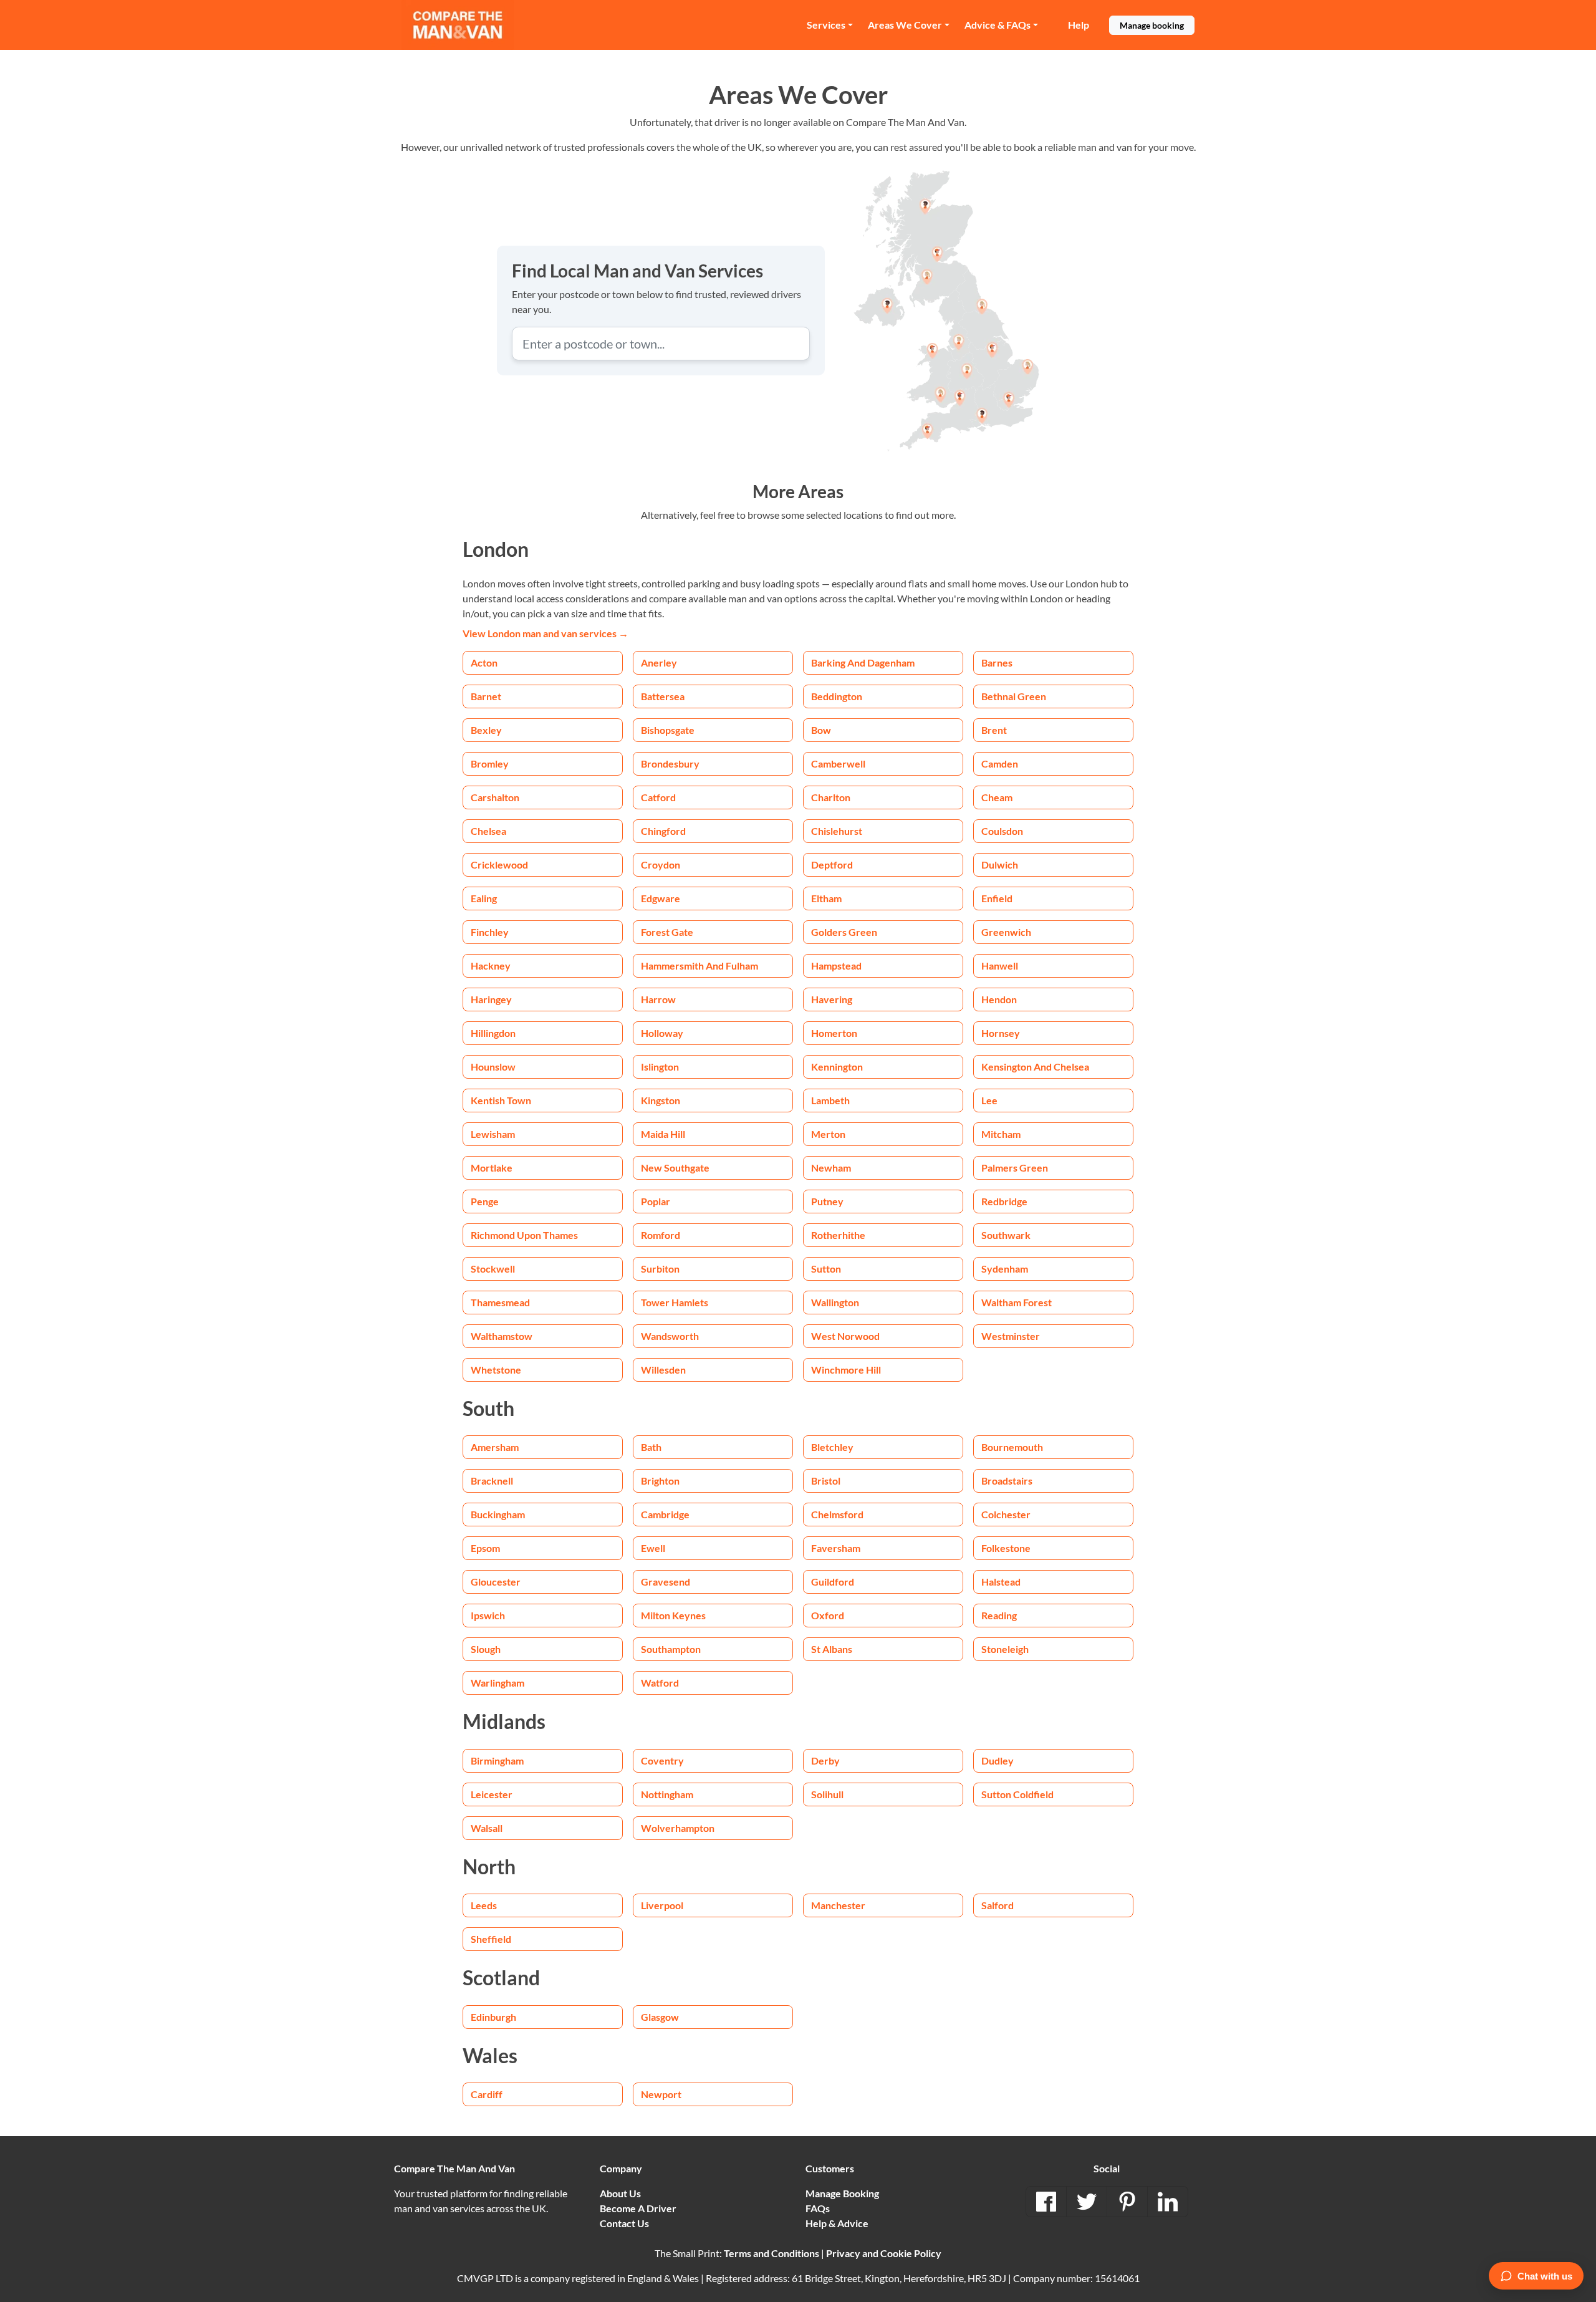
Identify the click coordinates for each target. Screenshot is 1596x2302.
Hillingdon (493, 1033)
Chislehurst (837, 831)
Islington (660, 1067)
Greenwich (1006, 932)
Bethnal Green (1014, 696)
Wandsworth (670, 1336)
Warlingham (498, 1683)
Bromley (490, 763)
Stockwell (493, 1269)
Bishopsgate (668, 730)
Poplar (656, 1201)
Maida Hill (663, 1134)
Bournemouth (1012, 1447)
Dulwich (1000, 864)
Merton (828, 1134)
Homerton (834, 1033)
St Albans (832, 1649)
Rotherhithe (838, 1235)
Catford (658, 797)
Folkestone (1006, 1548)
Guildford (833, 1582)
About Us (620, 2193)
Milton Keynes (673, 1615)
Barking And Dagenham (863, 662)
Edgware (661, 898)
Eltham (826, 898)
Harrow (658, 999)
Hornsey (1001, 1033)
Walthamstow (502, 1336)
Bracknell (492, 1481)
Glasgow (660, 2017)
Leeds (484, 1905)
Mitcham (1001, 1134)
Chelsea (488, 831)
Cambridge (665, 1514)
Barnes (997, 662)
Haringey (491, 999)
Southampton (671, 1649)
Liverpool (662, 1905)
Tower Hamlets (675, 1302)
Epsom (485, 1548)
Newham (831, 1168)
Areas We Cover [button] (905, 25)
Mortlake (492, 1168)
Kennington (837, 1067)
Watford (660, 1683)
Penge (485, 1201)
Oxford (828, 1615)
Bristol (826, 1481)
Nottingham (667, 1794)
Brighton (660, 1481)
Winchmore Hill (846, 1370)
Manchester (838, 1905)
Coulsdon (1002, 831)
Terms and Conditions (772, 2253)
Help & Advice (837, 2223)
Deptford (832, 864)
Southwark (1006, 1235)
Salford (997, 1905)
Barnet (486, 696)
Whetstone (496, 1370)
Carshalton (495, 797)
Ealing (484, 898)
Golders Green (844, 932)
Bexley (486, 730)
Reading (999, 1615)
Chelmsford (837, 1514)
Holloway (662, 1033)
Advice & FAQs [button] (997, 25)
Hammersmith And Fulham (699, 966)
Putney (827, 1201)
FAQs (818, 2208)
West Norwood (845, 1336)
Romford (661, 1235)
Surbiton (660, 1269)
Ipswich (488, 1615)
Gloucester (496, 1582)
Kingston (661, 1100)
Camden (1000, 763)
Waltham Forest (1017, 1302)
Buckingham (498, 1514)
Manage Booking (842, 2193)
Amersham (495, 1447)
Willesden (663, 1370)
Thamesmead (500, 1302)
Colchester (1006, 1514)
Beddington (837, 696)
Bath (651, 1447)
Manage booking (1152, 25)
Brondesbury (670, 763)
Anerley (659, 662)
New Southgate (675, 1168)
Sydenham (1005, 1269)
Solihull (827, 1794)
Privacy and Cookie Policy (884, 2253)
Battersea (663, 696)
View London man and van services (546, 633)
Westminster (1011, 1336)
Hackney (491, 966)
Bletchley (832, 1447)
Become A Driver (638, 2208)
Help (1079, 25)
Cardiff (487, 2094)
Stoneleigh (1005, 1649)
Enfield (997, 898)
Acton (484, 662)
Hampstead (836, 966)
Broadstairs (1007, 1481)
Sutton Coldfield (1017, 1794)
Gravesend (666, 1582)
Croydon (661, 864)
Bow (821, 730)
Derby (825, 1760)
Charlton (831, 797)
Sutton (826, 1269)
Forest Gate (667, 932)
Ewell (653, 1548)
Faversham (836, 1548)
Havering (832, 999)
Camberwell (838, 763)
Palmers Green (1015, 1168)
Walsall (487, 1828)
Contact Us (624, 2223)
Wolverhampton (678, 1828)
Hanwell (1000, 966)
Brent (994, 730)
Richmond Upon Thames (524, 1235)
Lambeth (830, 1100)
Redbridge (1004, 1201)
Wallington (835, 1302)
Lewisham (493, 1134)
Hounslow (493, 1067)
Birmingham (497, 1760)
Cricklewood (499, 864)
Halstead (1001, 1582)
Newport (661, 2094)
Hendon (999, 999)
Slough (486, 1649)
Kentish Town (501, 1100)
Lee (989, 1100)
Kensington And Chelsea (1035, 1067)
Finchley (490, 932)
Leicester (492, 1794)
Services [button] (826, 25)
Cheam (997, 797)
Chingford (663, 831)
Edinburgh (493, 2017)
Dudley (997, 1760)
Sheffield (491, 1939)
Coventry (662, 1760)
